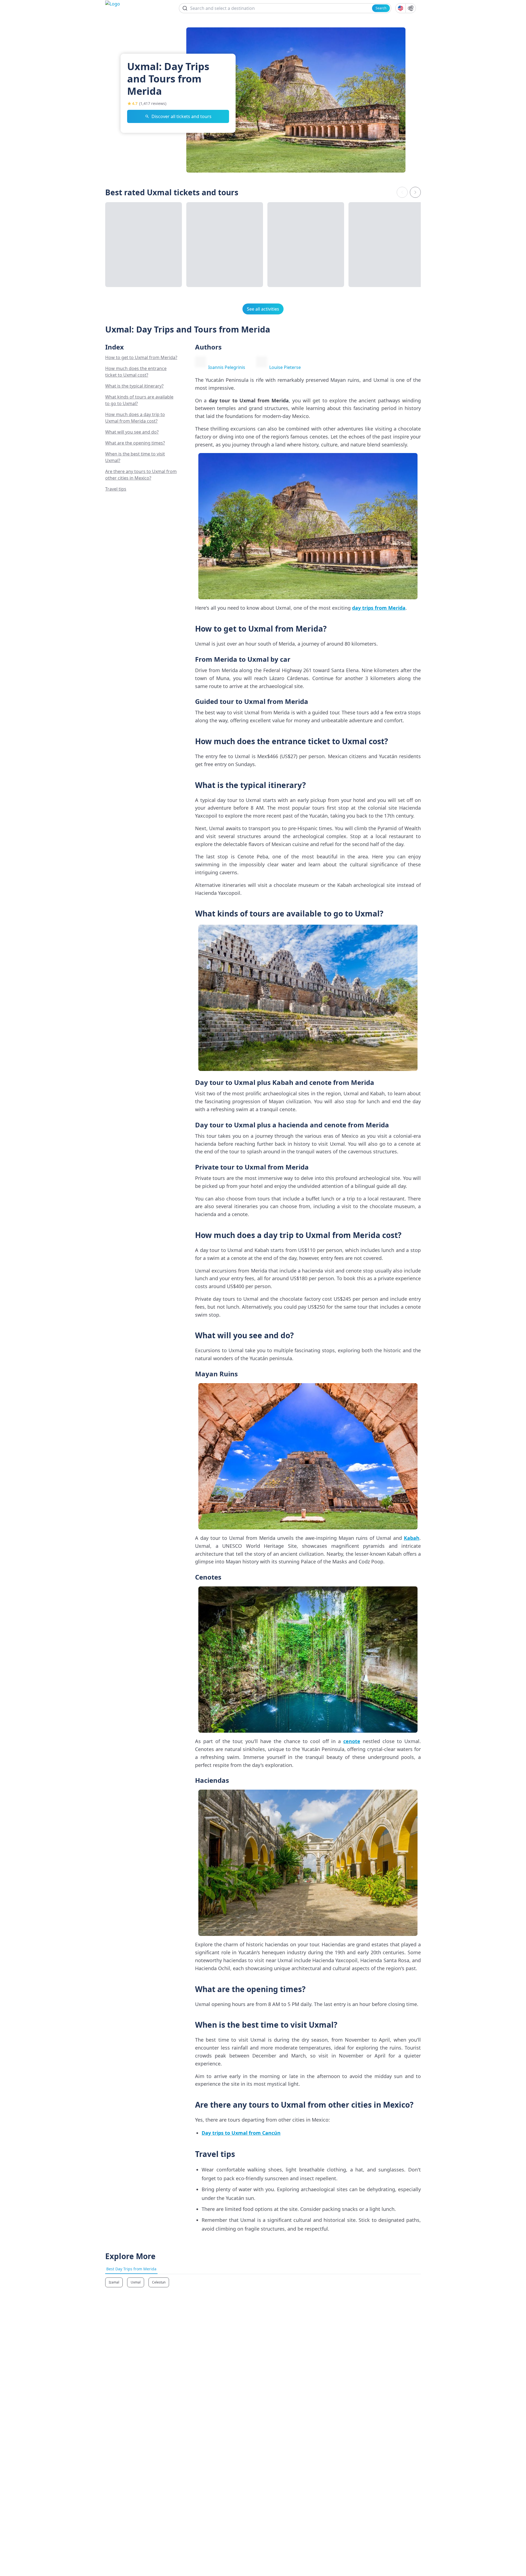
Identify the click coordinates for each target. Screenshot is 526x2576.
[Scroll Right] (415, 192)
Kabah (412, 1538)
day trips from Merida (379, 608)
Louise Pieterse (285, 367)
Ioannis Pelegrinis (227, 367)
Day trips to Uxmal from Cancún (241, 2133)
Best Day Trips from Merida (131, 2269)
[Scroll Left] (402, 192)
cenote (352, 1741)
